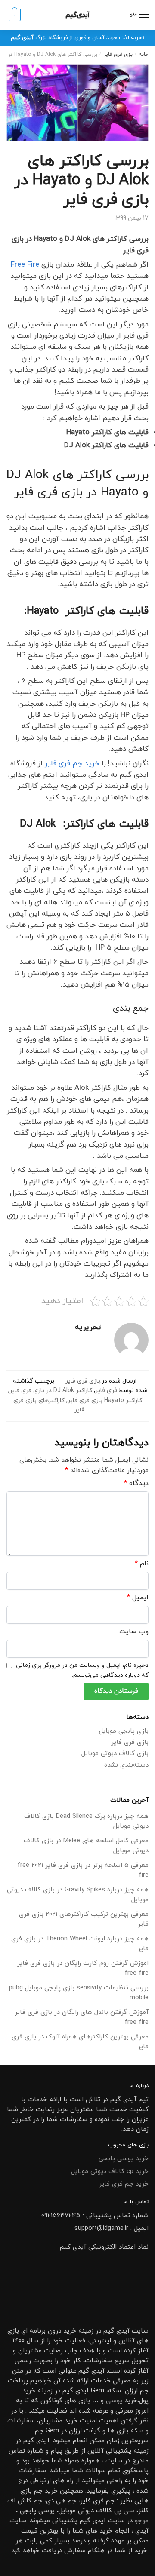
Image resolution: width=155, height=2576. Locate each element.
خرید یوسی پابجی (124, 2159)
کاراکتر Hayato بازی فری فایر (105, 1400)
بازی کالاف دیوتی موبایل (115, 1754)
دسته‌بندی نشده (126, 1765)
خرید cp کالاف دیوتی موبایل (110, 2172)
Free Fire (25, 265)
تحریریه (88, 1327)
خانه (144, 55)
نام (142, 1564)
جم (38, 2491)
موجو (142, 2521)
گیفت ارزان (85, 2431)
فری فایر (106, 1391)
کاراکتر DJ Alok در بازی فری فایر (51, 1391)
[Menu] (143, 15)
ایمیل (138, 1598)
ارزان (131, 2391)
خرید (72, 764)
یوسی (114, 2401)
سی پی (124, 2511)
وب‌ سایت (134, 1632)
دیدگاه (136, 1483)
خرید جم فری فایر (124, 2184)
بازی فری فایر (118, 55)
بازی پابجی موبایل (124, 1731)
